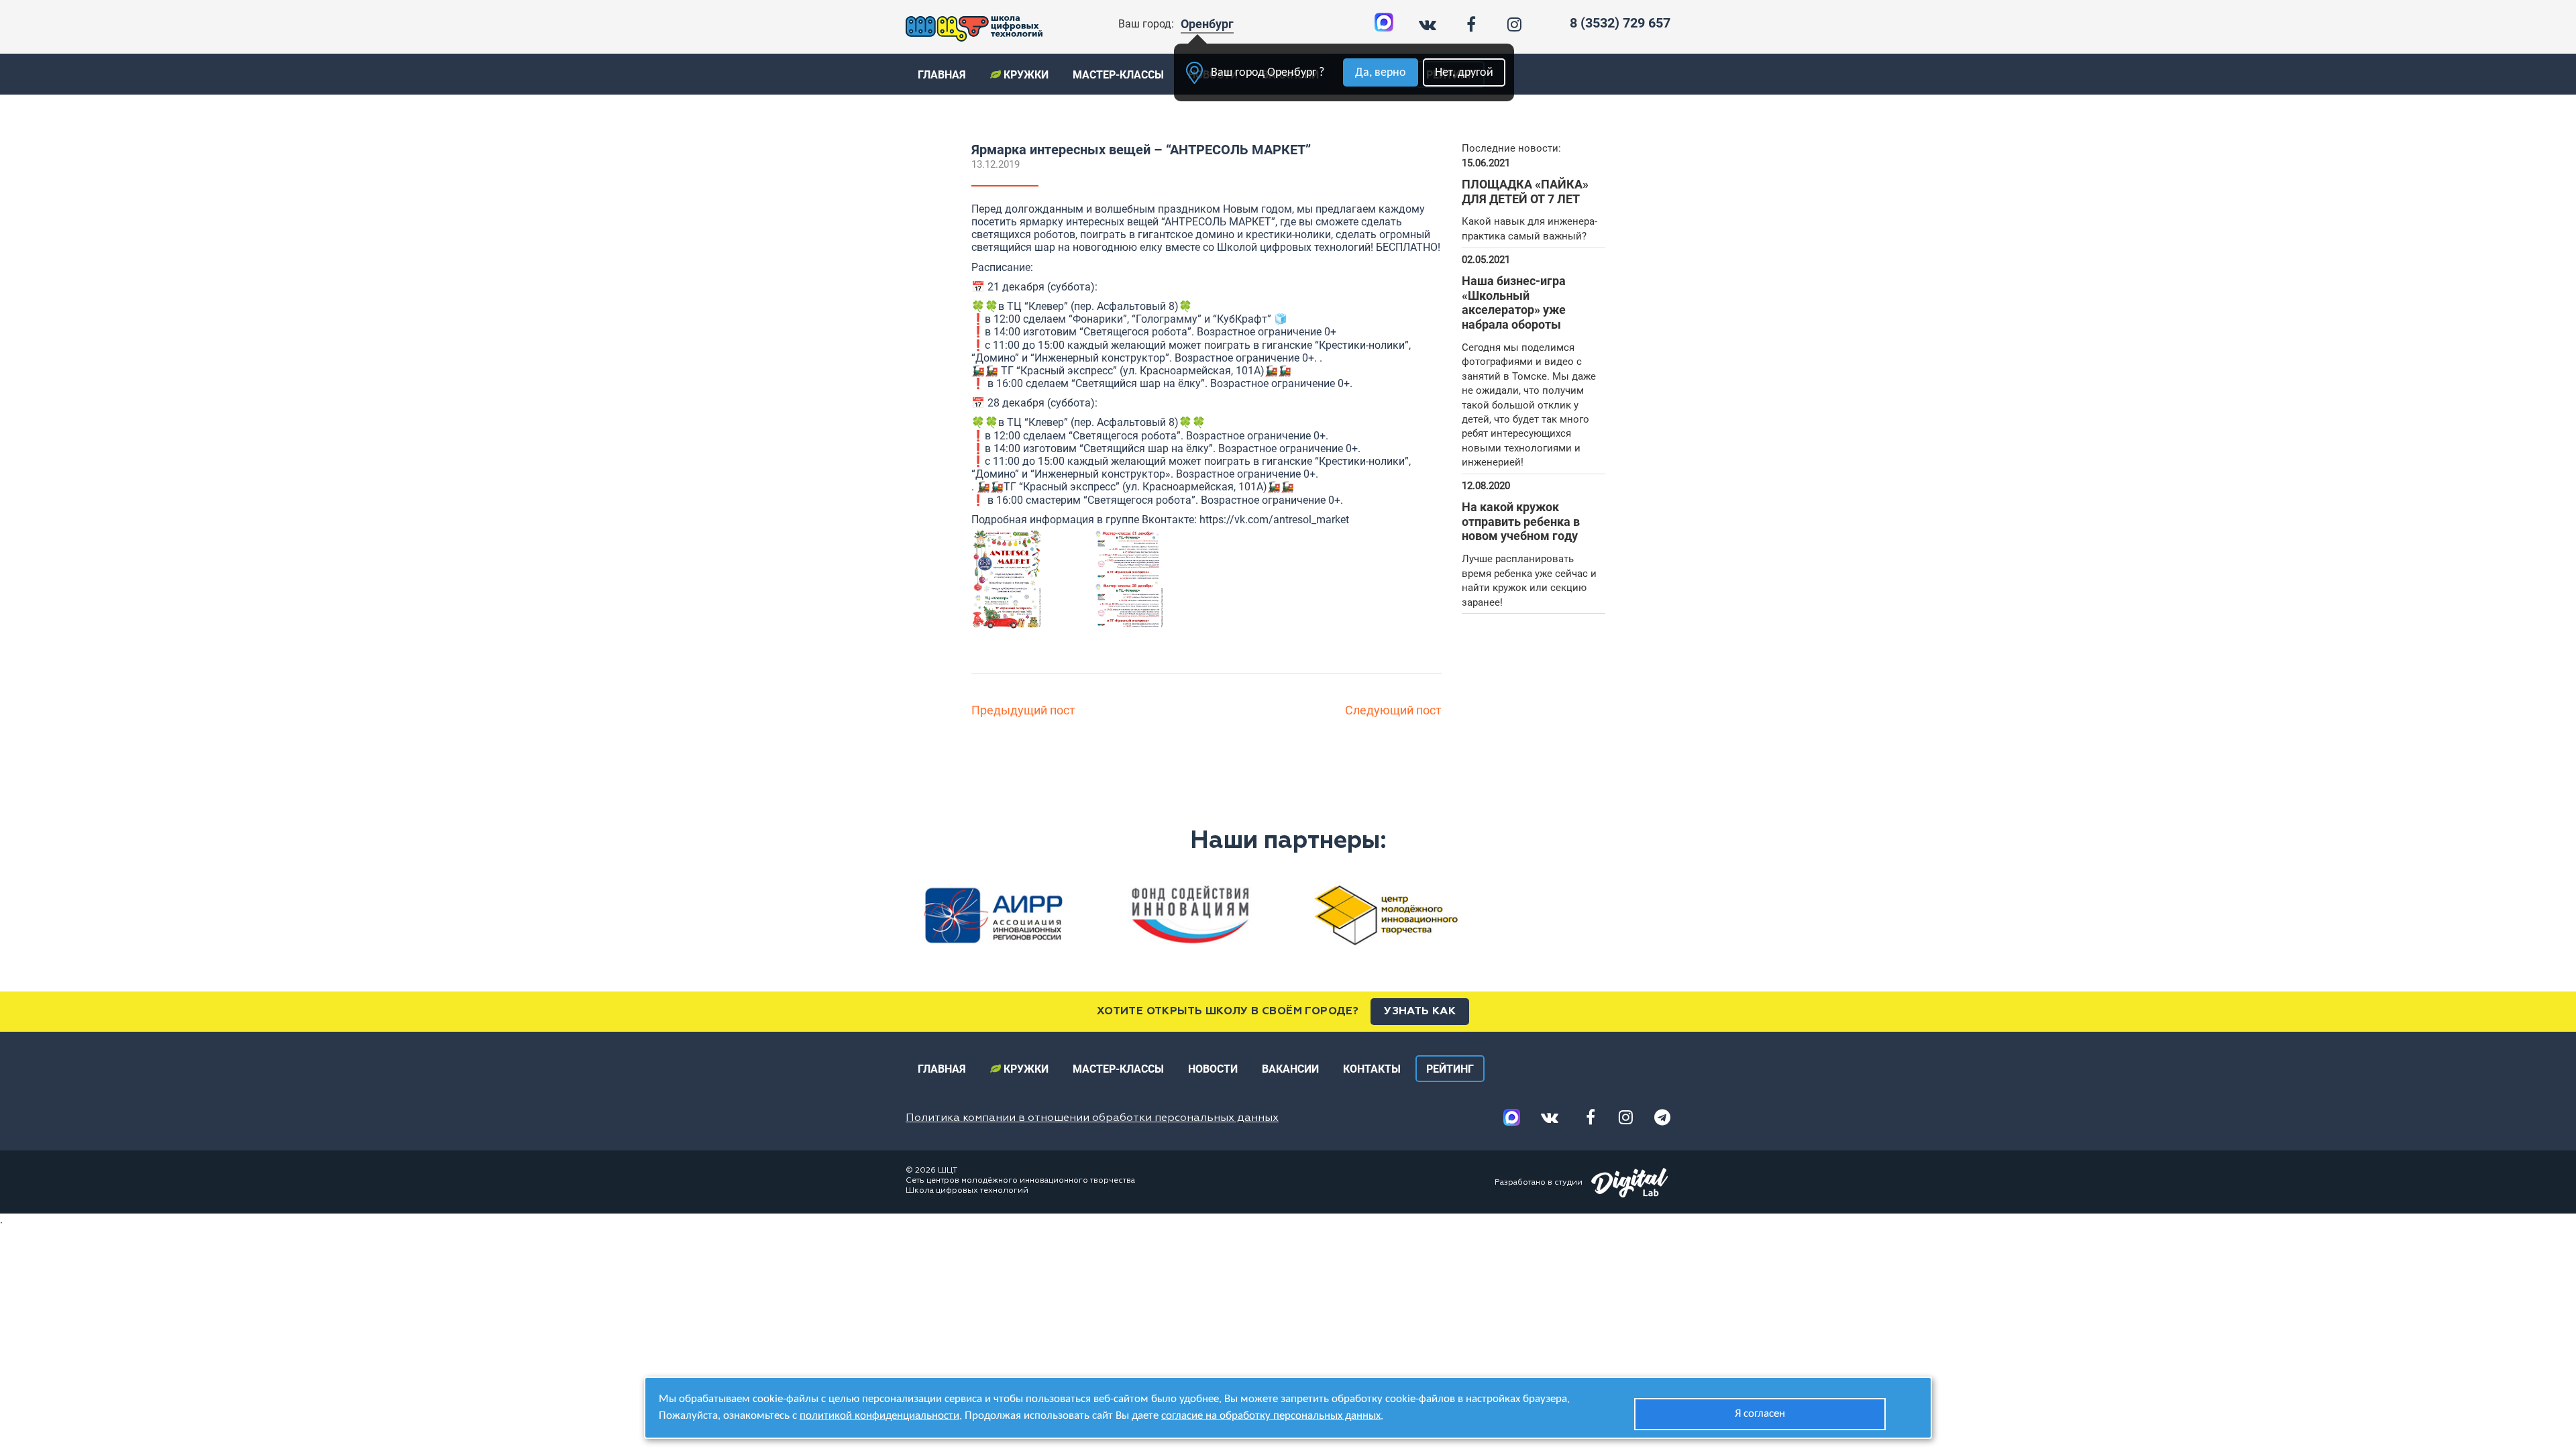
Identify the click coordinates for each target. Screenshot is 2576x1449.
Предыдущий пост (1023, 710)
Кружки (1025, 75)
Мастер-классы (1118, 75)
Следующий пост (1393, 710)
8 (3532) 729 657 (1620, 23)
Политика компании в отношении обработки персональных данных (1092, 1118)
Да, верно (1381, 73)
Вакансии (1290, 1069)
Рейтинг (1450, 1069)
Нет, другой (1464, 73)
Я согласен (1760, 1414)
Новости (1213, 1069)
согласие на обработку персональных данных (1271, 1416)
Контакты (1372, 1069)
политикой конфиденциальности (879, 1416)
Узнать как (1420, 1012)
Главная (942, 75)
